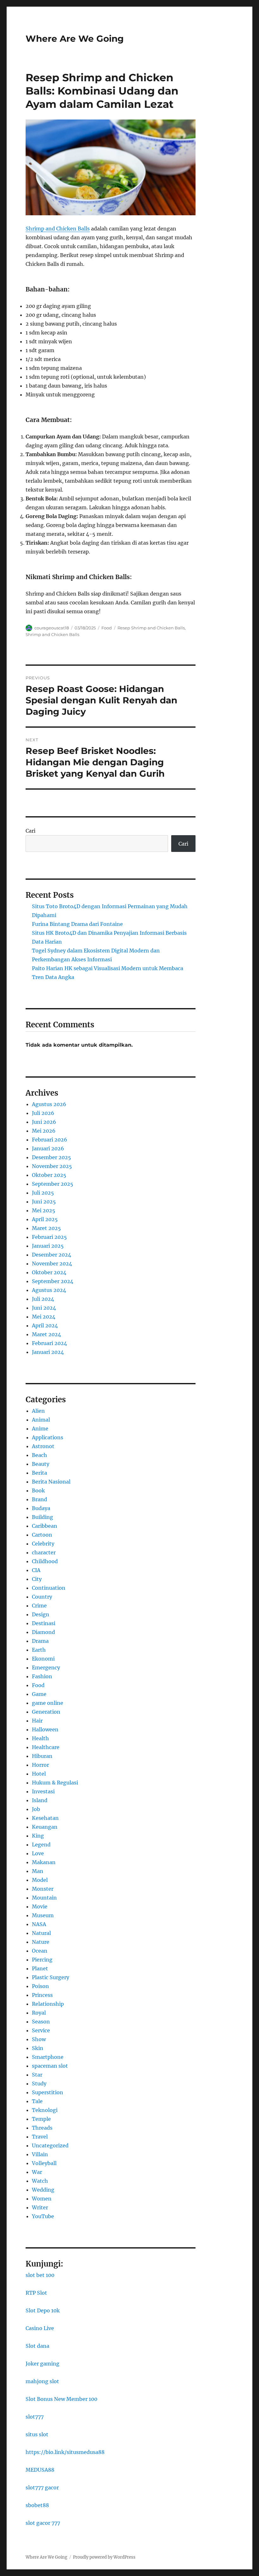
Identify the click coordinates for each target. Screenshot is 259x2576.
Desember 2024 (51, 1255)
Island (40, 1800)
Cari (30, 831)
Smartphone (48, 2057)
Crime (39, 1606)
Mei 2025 (44, 1210)
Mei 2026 (44, 1131)
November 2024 (52, 1264)
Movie (40, 1906)
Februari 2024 (49, 1343)
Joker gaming (42, 2364)
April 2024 (45, 1325)
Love (38, 1853)
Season (41, 2022)
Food (107, 628)
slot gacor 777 (43, 2523)
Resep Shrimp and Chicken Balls (151, 628)
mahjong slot (42, 2381)
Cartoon (42, 1535)
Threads (42, 2128)
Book (38, 1490)
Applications (48, 1437)
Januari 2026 (48, 1148)
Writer (40, 2207)
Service (41, 2030)
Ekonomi (43, 1659)
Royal (39, 2013)
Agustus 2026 (49, 1104)
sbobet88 (37, 2505)
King (38, 1836)
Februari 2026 (50, 1140)
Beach (39, 1455)
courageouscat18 (52, 628)
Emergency (46, 1667)
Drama (40, 1641)
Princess (42, 1995)
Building (42, 1517)
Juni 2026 (44, 1122)
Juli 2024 (43, 1299)
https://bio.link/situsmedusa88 (65, 2452)
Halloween (45, 1729)
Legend (41, 1845)
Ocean (40, 1951)
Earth (39, 1650)
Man (38, 1871)
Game (39, 1694)
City (37, 1579)
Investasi (43, 1791)
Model (40, 1880)
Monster (43, 1889)
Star (37, 2075)
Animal (41, 1420)
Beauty (41, 1464)
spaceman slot (50, 2066)
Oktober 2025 (49, 1175)
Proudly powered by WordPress (104, 2557)
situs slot (37, 2434)
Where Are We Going (75, 39)
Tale (37, 2101)
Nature (41, 1942)
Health (40, 1738)
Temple (41, 2119)
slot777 (35, 2417)
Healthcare (46, 1747)
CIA (36, 1570)
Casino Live (40, 2328)
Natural (41, 1933)
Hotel (39, 1774)
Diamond (43, 1632)
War (37, 2172)
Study (39, 2083)
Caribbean (45, 1526)
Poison (40, 1986)
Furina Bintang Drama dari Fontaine (77, 924)
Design (41, 1614)
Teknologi (45, 2110)
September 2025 (53, 1184)
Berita (39, 1473)
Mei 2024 (44, 1317)
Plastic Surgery (51, 1977)
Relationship (48, 2004)
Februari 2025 (49, 1237)
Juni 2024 (44, 1308)
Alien (38, 1411)
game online (48, 1703)
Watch (40, 2181)
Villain (40, 2154)
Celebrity (43, 1544)
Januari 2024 (48, 1352)
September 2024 (53, 1281)
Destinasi (44, 1623)
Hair (37, 1721)
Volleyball (44, 2163)
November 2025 (52, 1166)
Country (42, 1597)
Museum (43, 1915)
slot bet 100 (40, 2275)
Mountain (44, 1898)
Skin (38, 2048)
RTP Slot (36, 2293)
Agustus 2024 (49, 1290)
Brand (39, 1499)
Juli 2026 (43, 1113)
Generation (46, 1712)
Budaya (41, 1508)
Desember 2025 (51, 1157)
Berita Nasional (51, 1482)
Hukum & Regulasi (55, 1783)
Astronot (43, 1446)
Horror (40, 1765)
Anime (40, 1429)
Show (39, 2039)
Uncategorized (50, 2145)
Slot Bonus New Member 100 (61, 2399)
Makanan (44, 1862)
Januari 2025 (48, 1246)
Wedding (43, 2190)
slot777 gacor (42, 2487)
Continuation (49, 1588)
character (44, 1552)
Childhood (45, 1561)
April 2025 (45, 1219)
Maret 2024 (46, 1334)
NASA (39, 1924)
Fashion (42, 1676)
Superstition (48, 2092)
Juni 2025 (44, 1202)
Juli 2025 (43, 1193)
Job (36, 1809)
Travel (40, 2137)
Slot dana (37, 2346)
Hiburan (42, 1756)
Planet (40, 1968)
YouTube (43, 2216)
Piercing (42, 1960)
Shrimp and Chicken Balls (58, 229)
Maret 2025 (46, 1228)
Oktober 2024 (49, 1272)
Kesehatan (45, 1818)
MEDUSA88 (40, 2470)
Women (42, 2199)
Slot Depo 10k (43, 2310)
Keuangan (45, 1827)
